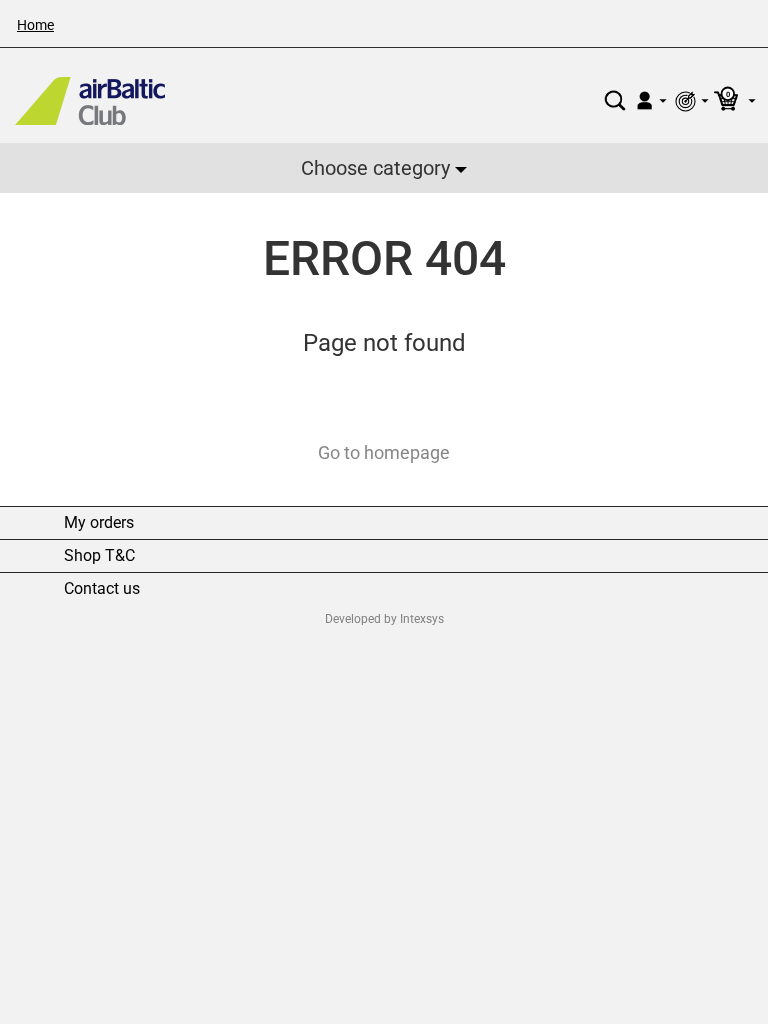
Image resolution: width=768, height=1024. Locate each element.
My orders (99, 523)
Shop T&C (99, 556)
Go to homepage (384, 452)
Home (35, 25)
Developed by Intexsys (384, 619)
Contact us (102, 589)
